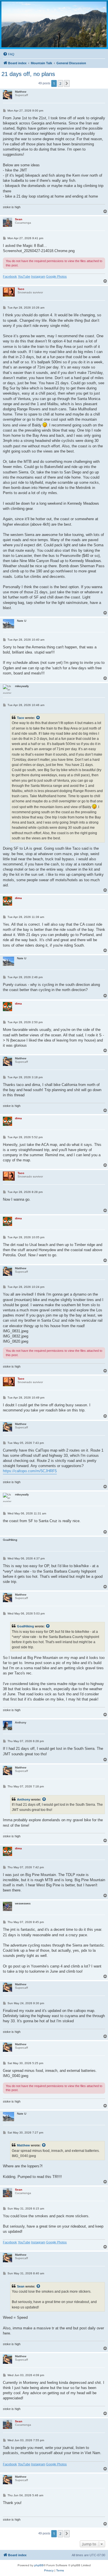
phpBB (39, 2565)
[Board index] (54, 24)
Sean (21, 2286)
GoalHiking (25, 1626)
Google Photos (56, 276)
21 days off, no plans (28, 74)
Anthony (24, 1799)
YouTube (24, 276)
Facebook (10, 276)
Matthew (23, 2145)
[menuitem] (9, 54)
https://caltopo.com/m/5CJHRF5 (30, 1471)
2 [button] (60, 83)
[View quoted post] (38, 718)
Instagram (38, 276)
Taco (21, 718)
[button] (67, 83)
